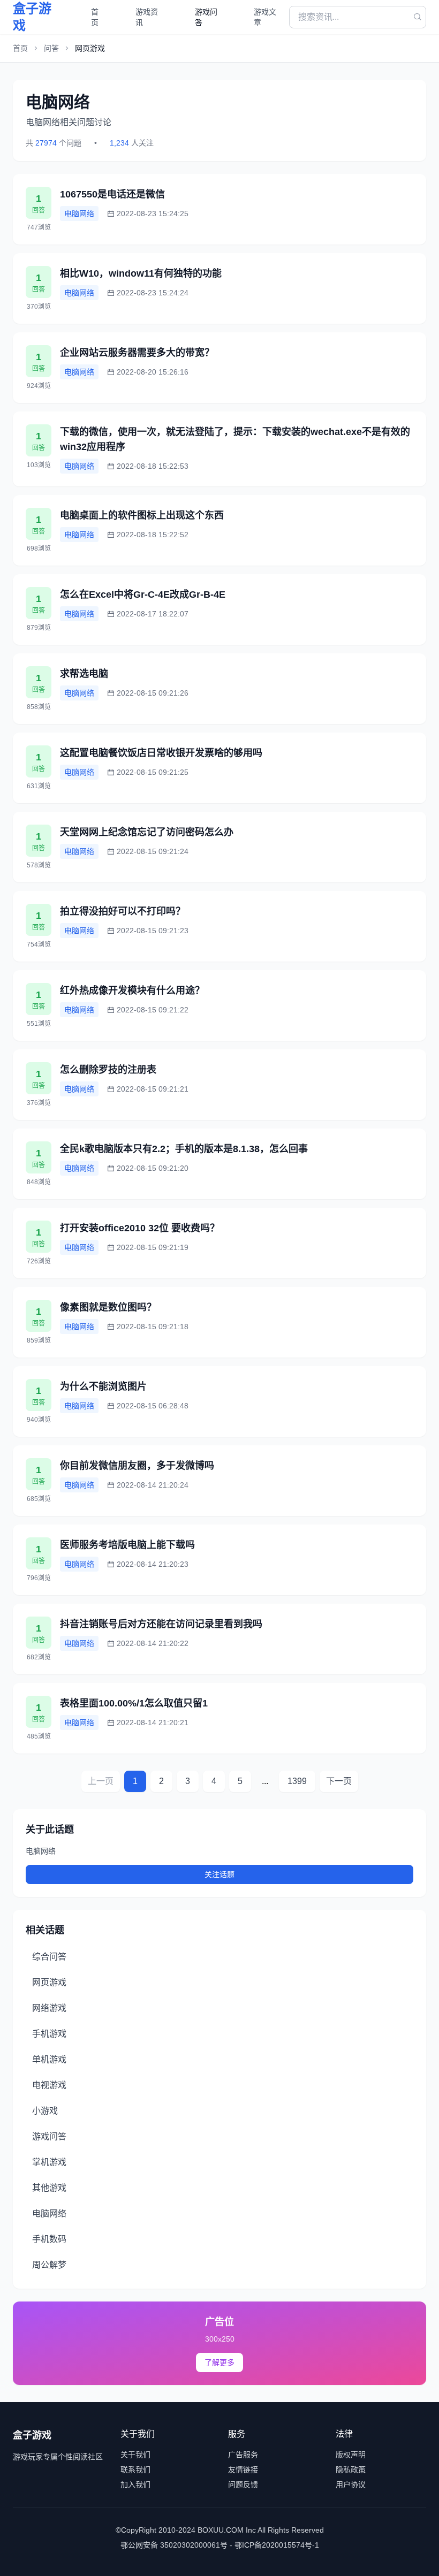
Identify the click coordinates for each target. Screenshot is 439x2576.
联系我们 (135, 2470)
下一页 (339, 1781)
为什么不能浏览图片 (103, 1386)
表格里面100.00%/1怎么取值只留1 (134, 1703)
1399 (297, 1781)
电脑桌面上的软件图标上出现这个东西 (142, 515)
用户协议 (351, 2484)
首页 (95, 17)
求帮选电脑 (84, 674)
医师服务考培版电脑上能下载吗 (127, 1545)
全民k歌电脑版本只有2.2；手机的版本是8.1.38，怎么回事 (184, 1149)
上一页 (101, 1781)
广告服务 (243, 2455)
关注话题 (219, 1874)
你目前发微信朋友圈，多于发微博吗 (137, 1466)
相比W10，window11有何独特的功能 (141, 273)
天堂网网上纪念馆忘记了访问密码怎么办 (147, 832)
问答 (51, 48)
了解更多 (219, 2362)
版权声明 (351, 2455)
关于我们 (135, 2455)
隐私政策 (351, 2470)
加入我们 (135, 2484)
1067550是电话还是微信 (112, 194)
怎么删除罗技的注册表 (108, 1070)
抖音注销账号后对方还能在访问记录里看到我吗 (161, 1624)
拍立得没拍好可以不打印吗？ (123, 911)
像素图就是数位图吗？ (108, 1307)
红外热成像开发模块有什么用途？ (132, 990)
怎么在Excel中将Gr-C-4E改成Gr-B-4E (143, 595)
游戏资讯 (147, 17)
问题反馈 (243, 2484)
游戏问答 (206, 17)
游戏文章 (265, 17)
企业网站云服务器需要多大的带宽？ (137, 353)
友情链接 (243, 2470)
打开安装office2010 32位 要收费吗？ (140, 1228)
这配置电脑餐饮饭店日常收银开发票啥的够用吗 (161, 753)
